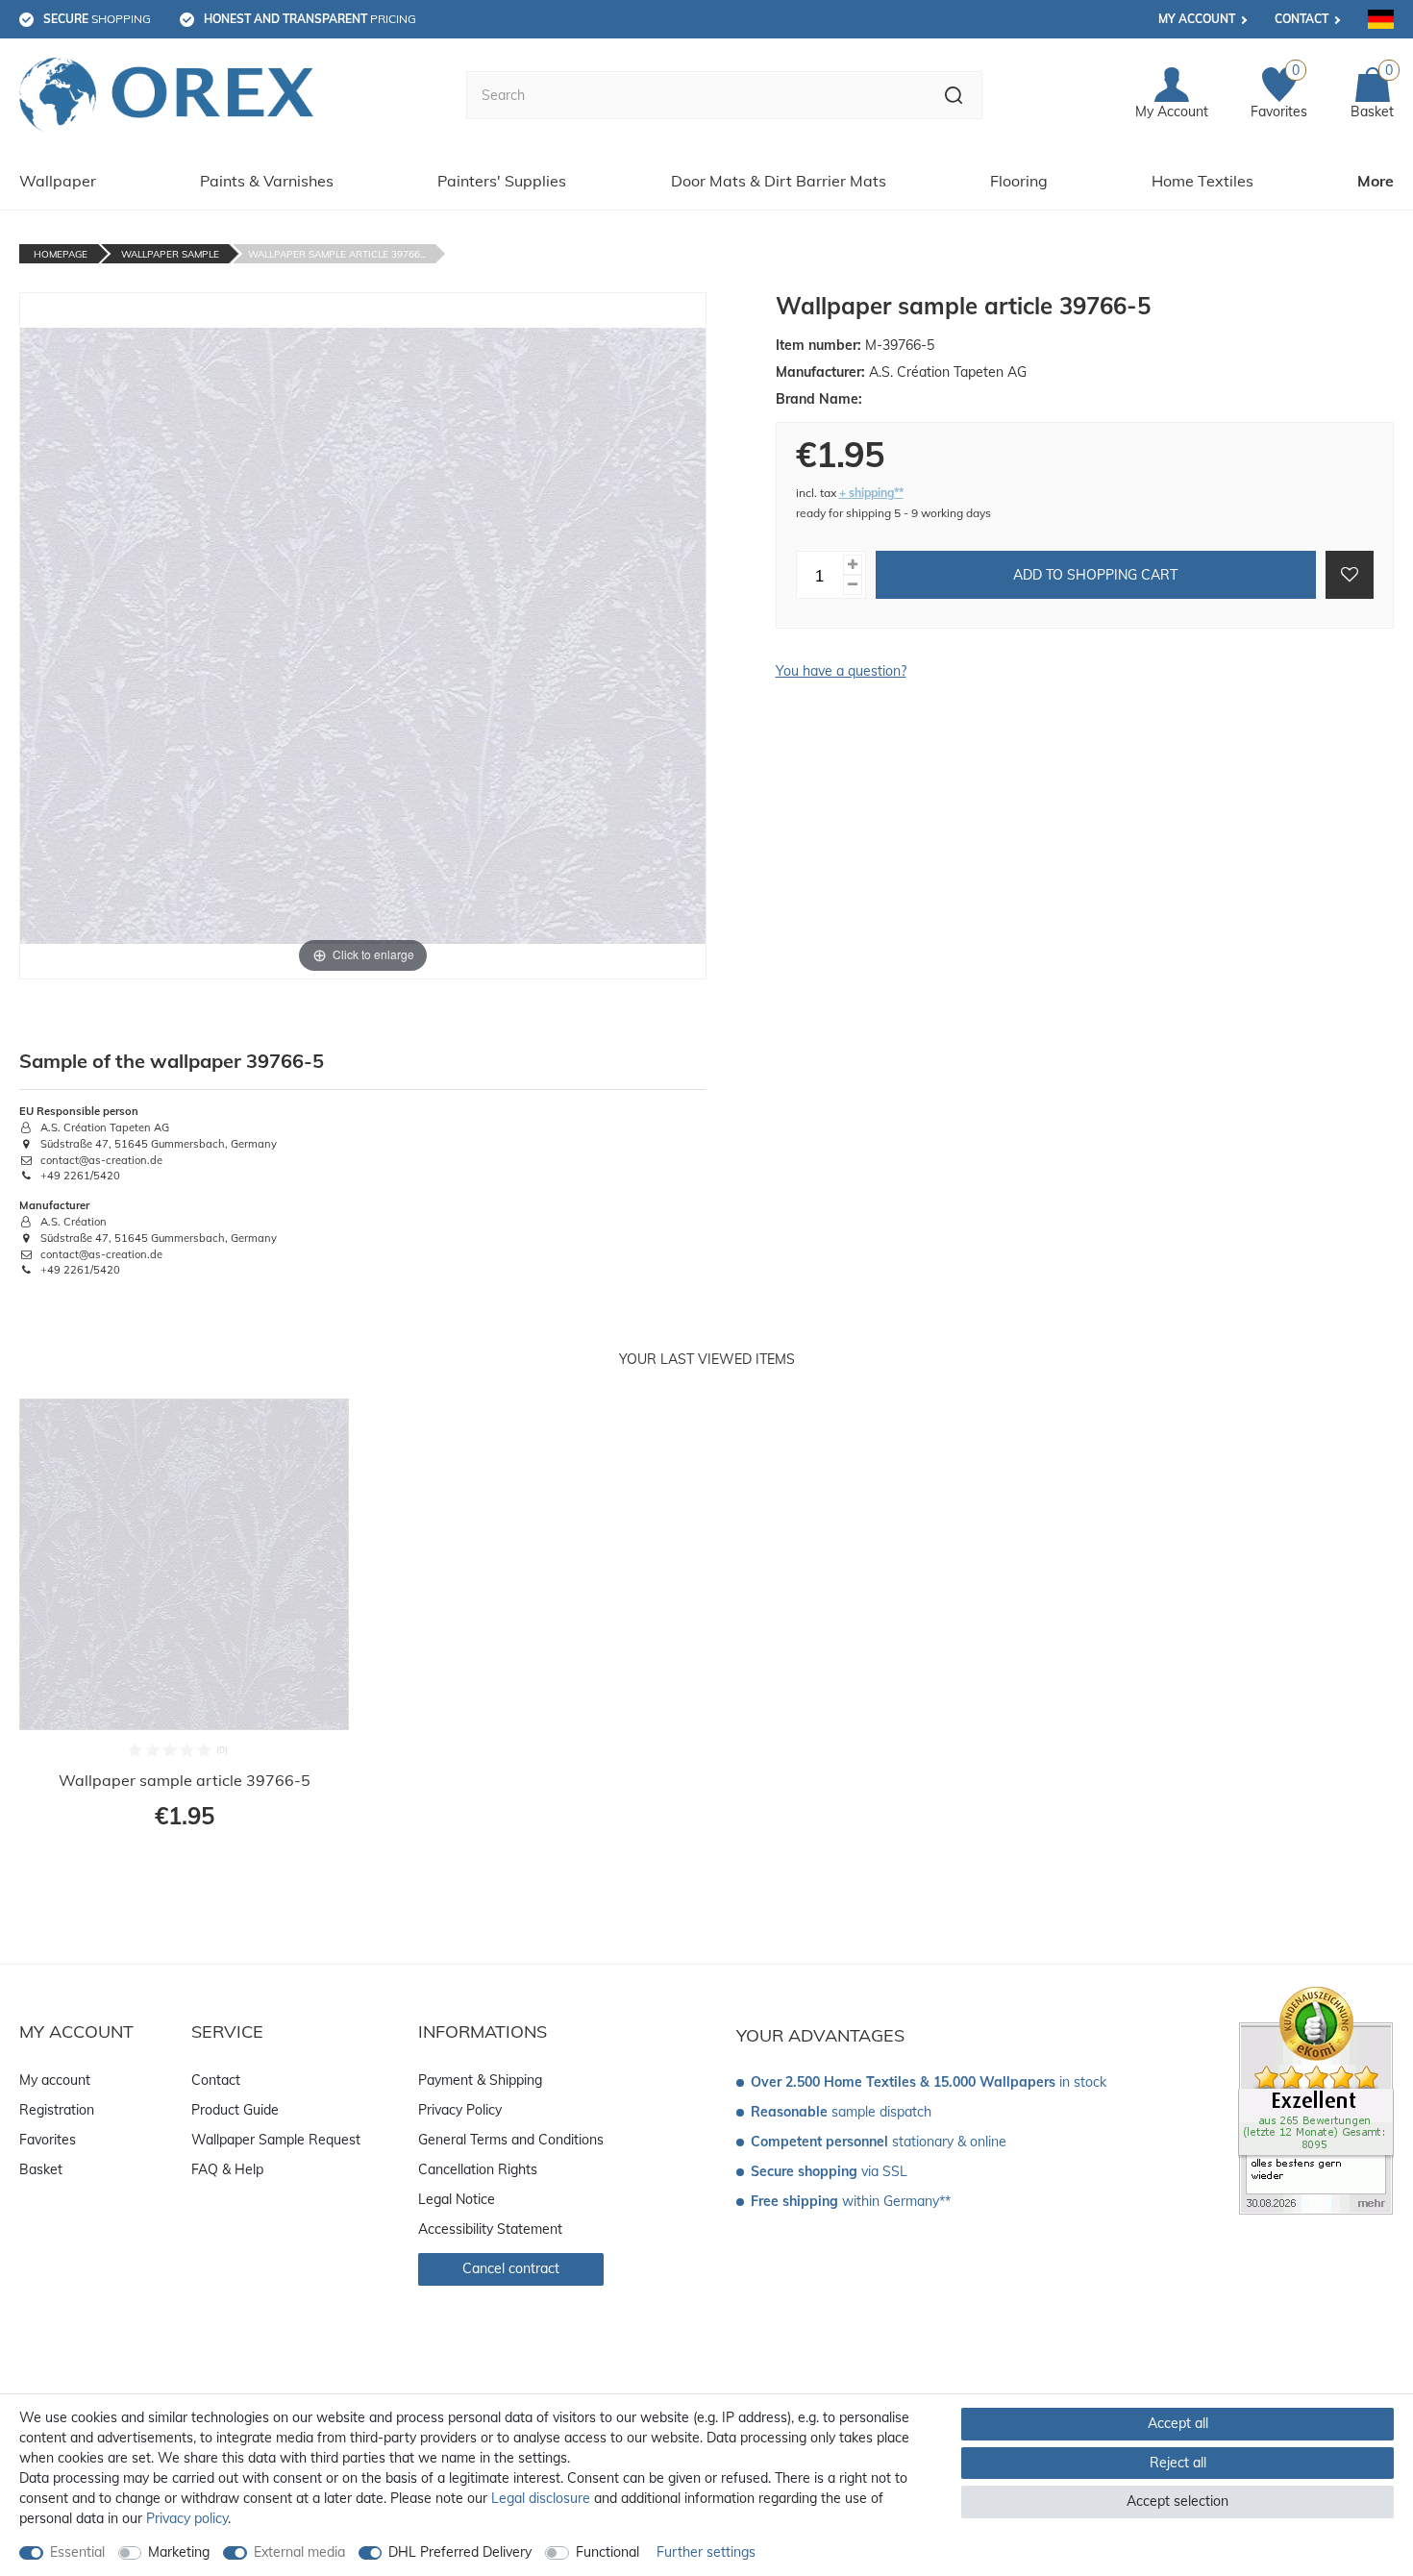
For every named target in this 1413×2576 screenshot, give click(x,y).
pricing (310, 19)
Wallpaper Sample (170, 254)
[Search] (954, 95)
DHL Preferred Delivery (460, 2552)
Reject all (1178, 2463)
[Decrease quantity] (853, 585)
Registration (57, 2110)
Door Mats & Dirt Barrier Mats (779, 181)
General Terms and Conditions (511, 2140)
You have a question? (841, 671)
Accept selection (1177, 2501)
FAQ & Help (227, 2169)
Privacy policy (187, 2518)
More (1376, 181)
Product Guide (235, 2110)
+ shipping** (871, 493)
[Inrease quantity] (853, 565)
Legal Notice (457, 2199)
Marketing (179, 2552)
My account (1197, 19)
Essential (77, 2552)
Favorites (48, 2140)
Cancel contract (511, 2268)
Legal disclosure (541, 2498)
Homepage (61, 254)
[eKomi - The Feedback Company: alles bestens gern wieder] (1316, 2099)
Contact (1301, 19)
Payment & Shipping (480, 2080)
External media (299, 2552)
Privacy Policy (460, 2110)
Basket (41, 2169)
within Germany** (851, 2201)
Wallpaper (58, 181)
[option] (184, 1626)
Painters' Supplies (502, 181)
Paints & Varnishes (267, 181)
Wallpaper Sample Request (276, 2140)
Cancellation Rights (478, 2169)
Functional (607, 2552)
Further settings (706, 2552)
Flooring (1019, 181)
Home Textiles (1202, 181)
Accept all (1178, 2423)
